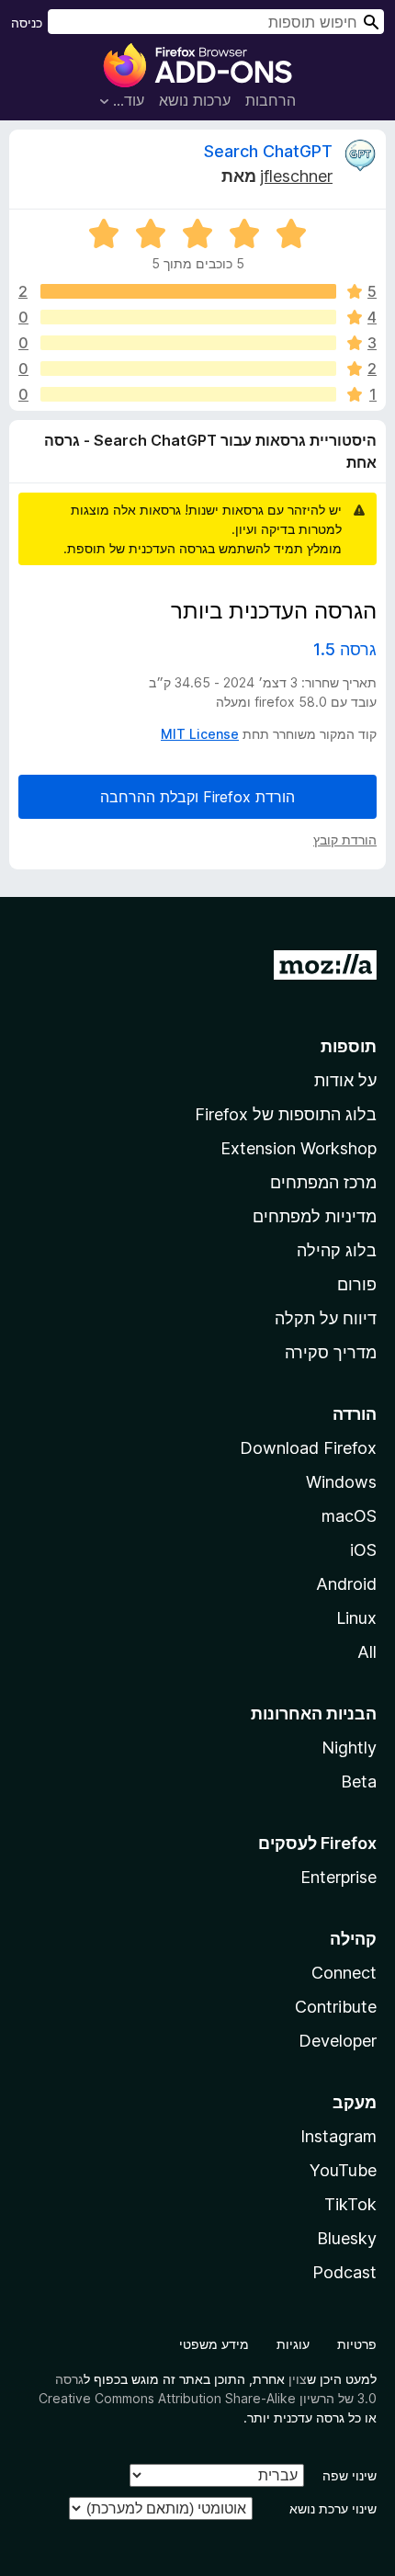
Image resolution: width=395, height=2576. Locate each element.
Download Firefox (308, 1448)
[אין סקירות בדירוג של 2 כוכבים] (188, 369)
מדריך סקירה (331, 1352)
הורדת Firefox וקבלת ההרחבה (197, 797)
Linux (356, 1618)
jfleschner (296, 176)
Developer (338, 2041)
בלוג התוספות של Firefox (286, 1114)
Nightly (349, 1748)
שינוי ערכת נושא (333, 2508)
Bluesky (347, 2238)
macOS (349, 1516)
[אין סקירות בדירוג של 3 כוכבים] (188, 343)
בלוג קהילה (337, 1250)
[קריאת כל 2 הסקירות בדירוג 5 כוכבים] (188, 291)
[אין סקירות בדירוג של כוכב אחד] (188, 394)
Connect (344, 1973)
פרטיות (357, 2344)
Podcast (344, 2272)
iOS (363, 1550)
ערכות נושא (195, 100)
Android (346, 1584)
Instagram (339, 2136)
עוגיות (293, 2344)
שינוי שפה (350, 2475)
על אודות (345, 1080)
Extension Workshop (299, 1148)
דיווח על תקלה (326, 1318)
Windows (341, 1482)
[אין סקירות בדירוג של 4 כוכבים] (188, 317)
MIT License (200, 734)
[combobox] (216, 22)
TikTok (350, 2204)
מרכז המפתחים (323, 1182)
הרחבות (271, 100)
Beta (359, 1782)
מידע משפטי (214, 2344)
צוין (298, 2379)
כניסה (27, 23)
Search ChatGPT (268, 151)
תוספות (349, 1046)
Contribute (336, 2007)
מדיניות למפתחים (315, 1216)
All (367, 1652)
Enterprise (339, 1877)
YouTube (343, 2170)
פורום (357, 1284)
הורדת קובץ (345, 840)
